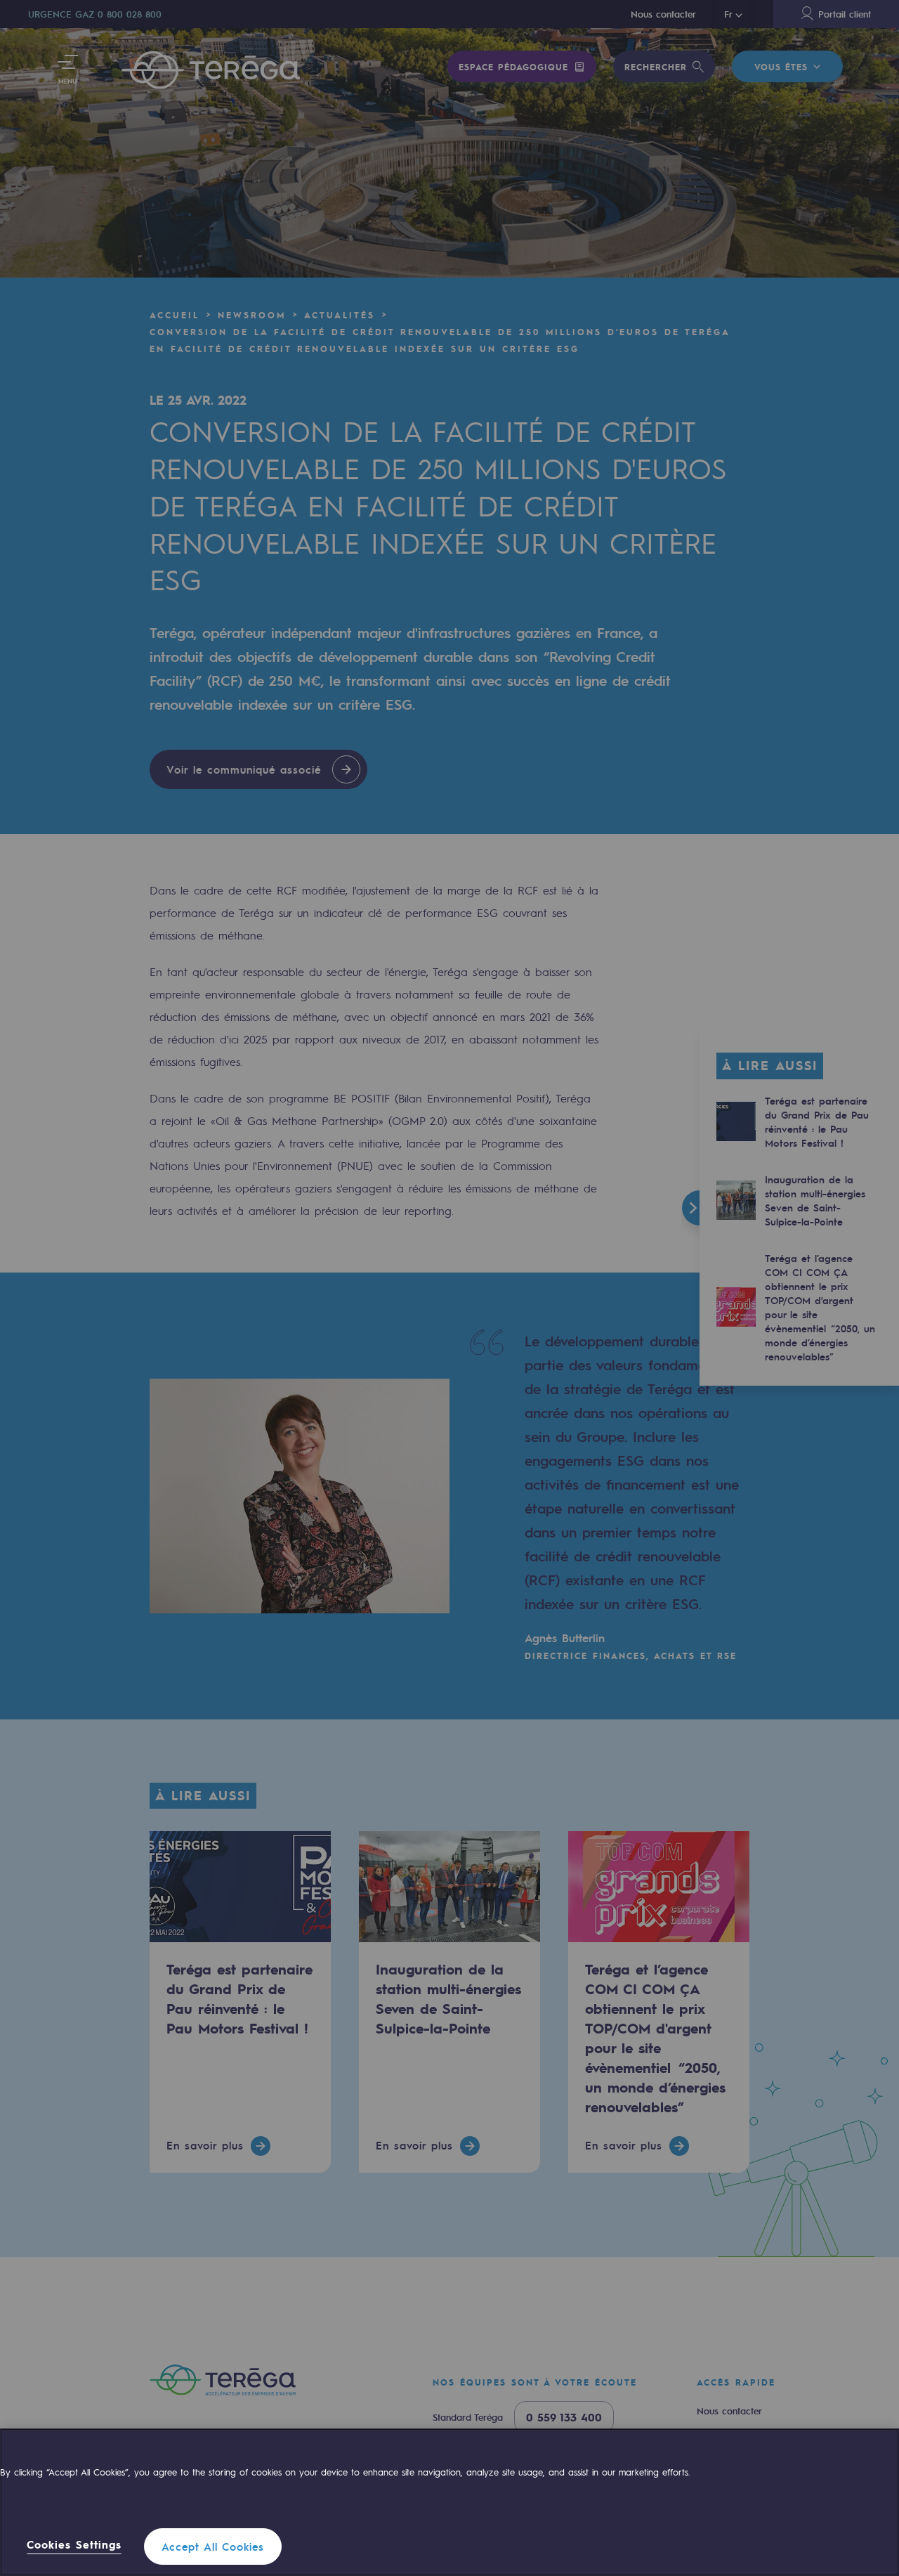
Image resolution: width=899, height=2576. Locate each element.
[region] (449, 2502)
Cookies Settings (74, 2545)
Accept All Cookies (213, 2546)
